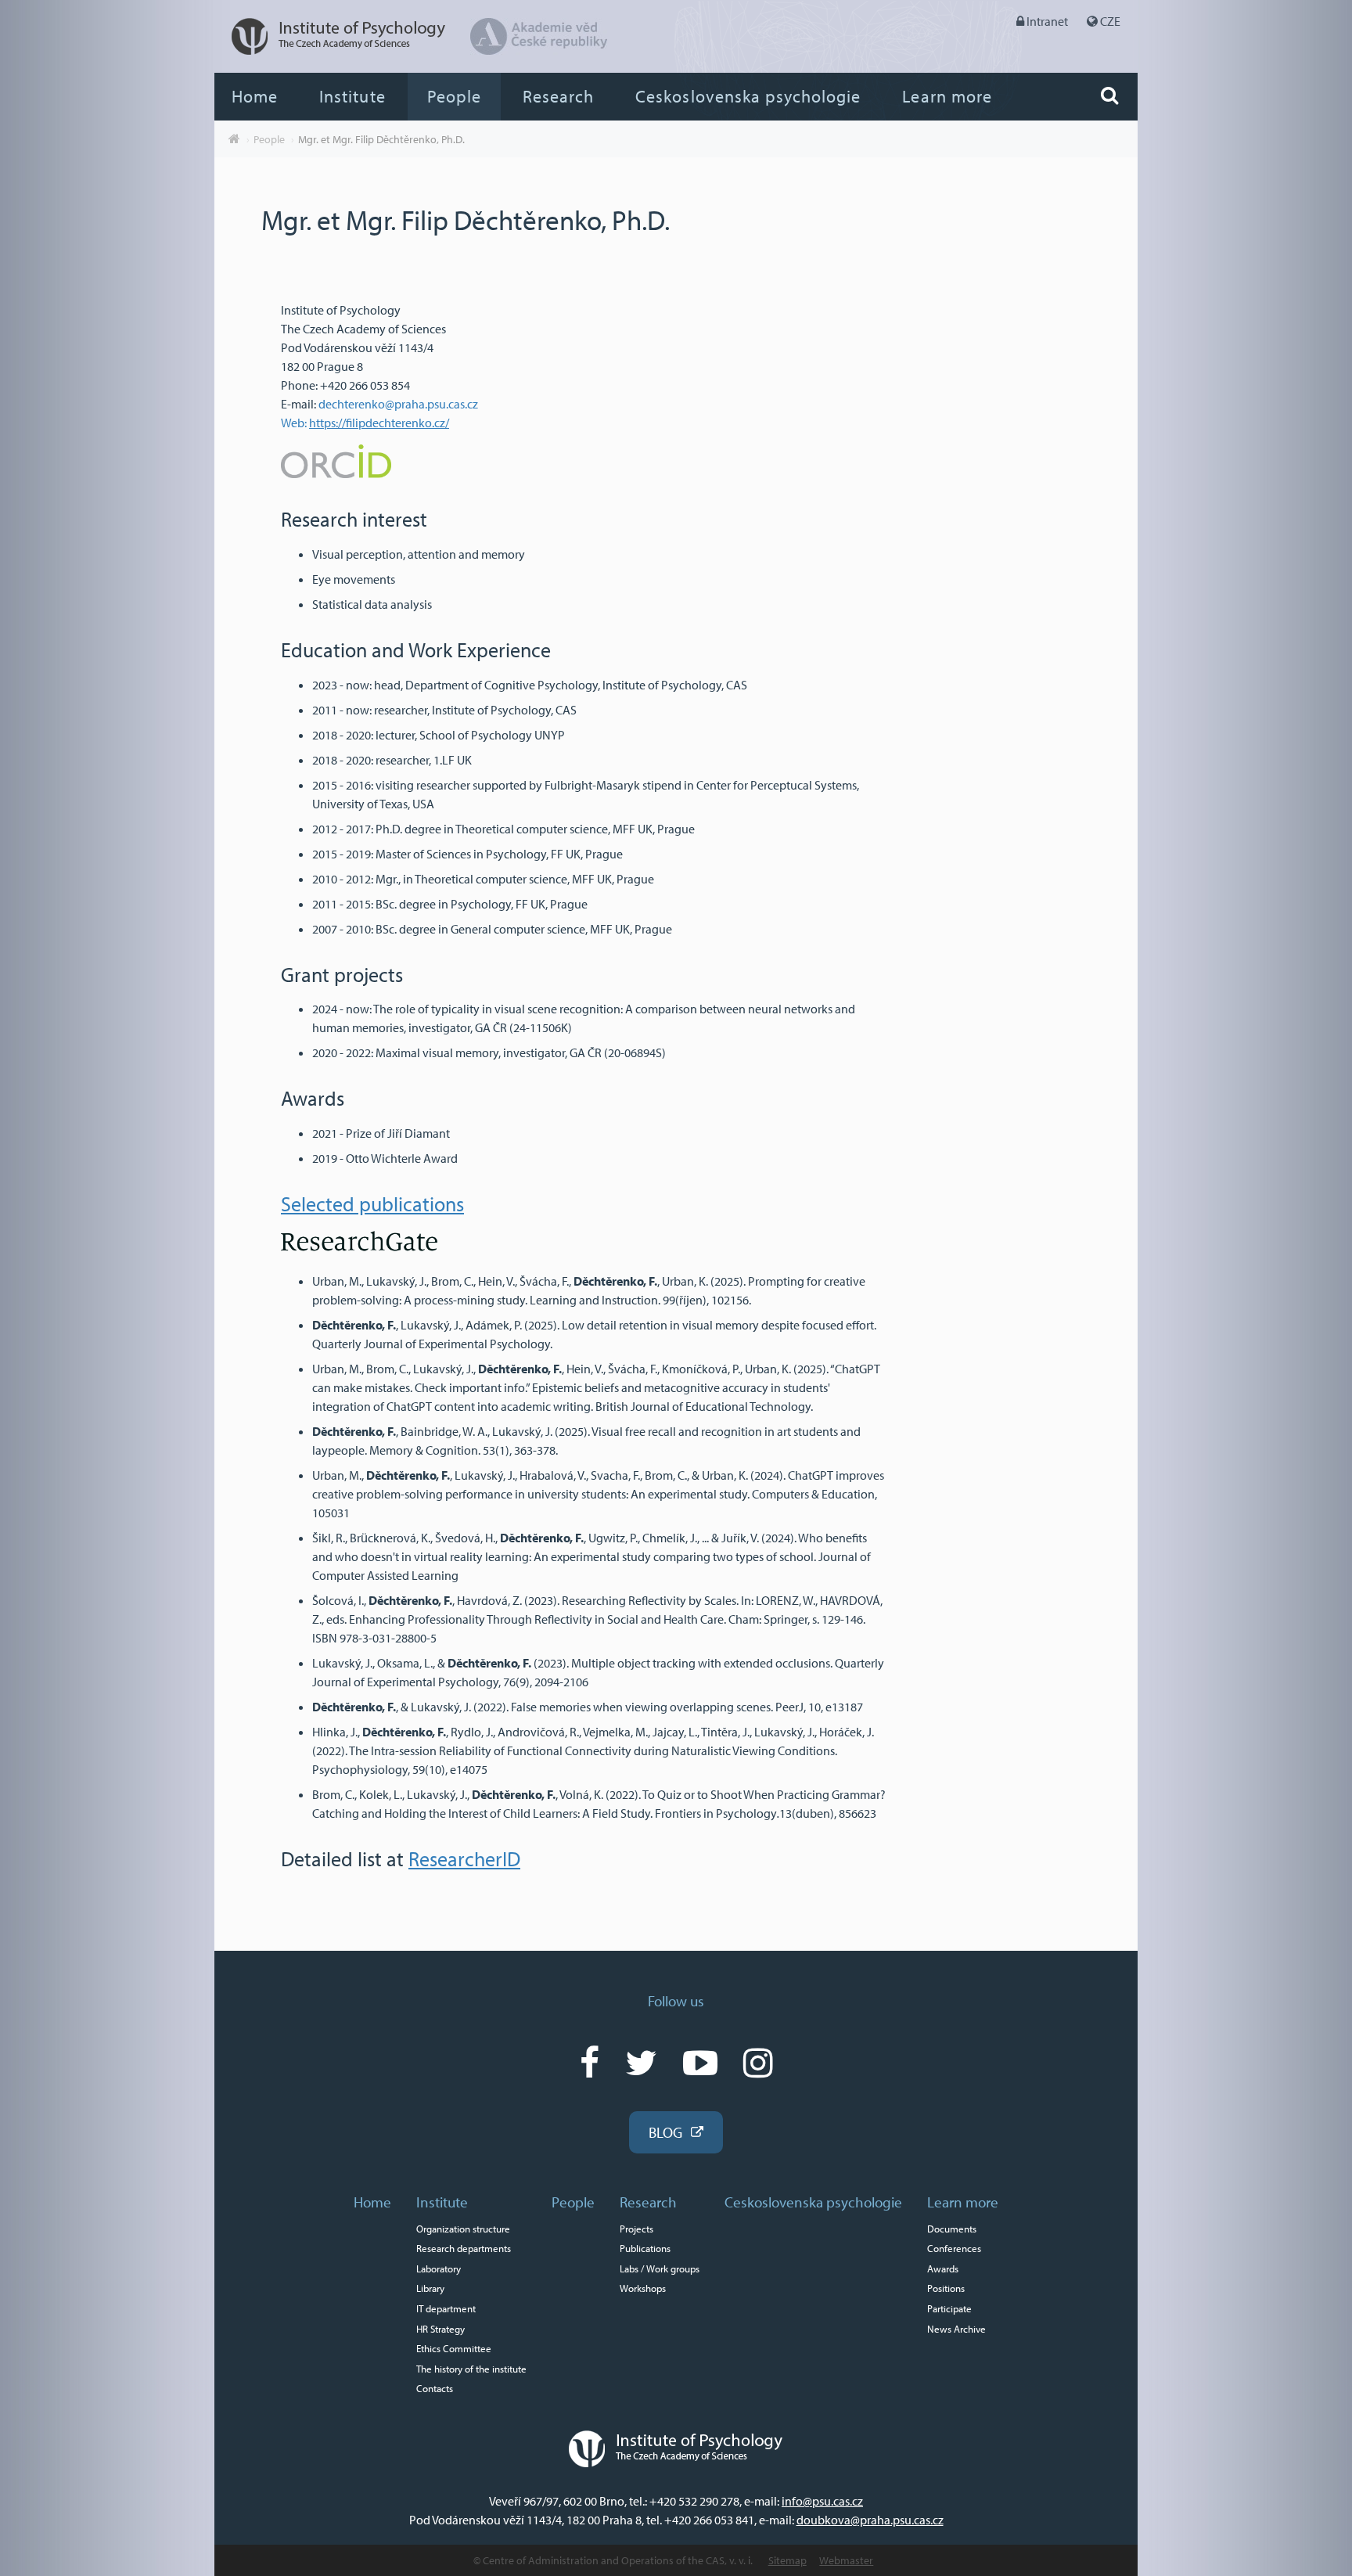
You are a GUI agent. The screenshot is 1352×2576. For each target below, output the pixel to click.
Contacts (435, 2388)
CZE (1110, 21)
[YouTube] (700, 2062)
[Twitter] (641, 2062)
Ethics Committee (454, 2348)
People (454, 96)
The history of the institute (471, 2369)
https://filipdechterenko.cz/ (379, 423)
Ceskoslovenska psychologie (748, 96)
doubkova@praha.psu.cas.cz (870, 2520)
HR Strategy (440, 2329)
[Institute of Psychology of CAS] (331, 50)
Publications (645, 2248)
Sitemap (787, 2560)
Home (255, 96)
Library (430, 2288)
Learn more (947, 96)
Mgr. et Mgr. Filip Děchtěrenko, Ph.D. (381, 139)
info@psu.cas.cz (822, 2501)
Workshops (643, 2288)
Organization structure (463, 2229)
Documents (952, 2229)
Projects (636, 2229)
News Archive (956, 2329)
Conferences (954, 2248)
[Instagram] (758, 2062)
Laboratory (439, 2268)
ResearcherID (464, 1859)
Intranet (1047, 21)
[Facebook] (590, 2062)
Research (558, 96)
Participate (949, 2308)
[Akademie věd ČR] (539, 50)
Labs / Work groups (660, 2268)
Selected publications (372, 1204)
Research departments (464, 2248)
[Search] (1109, 95)
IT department (446, 2308)
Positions (946, 2288)
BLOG (665, 2132)
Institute (352, 96)
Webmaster (846, 2560)
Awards (943, 2268)
